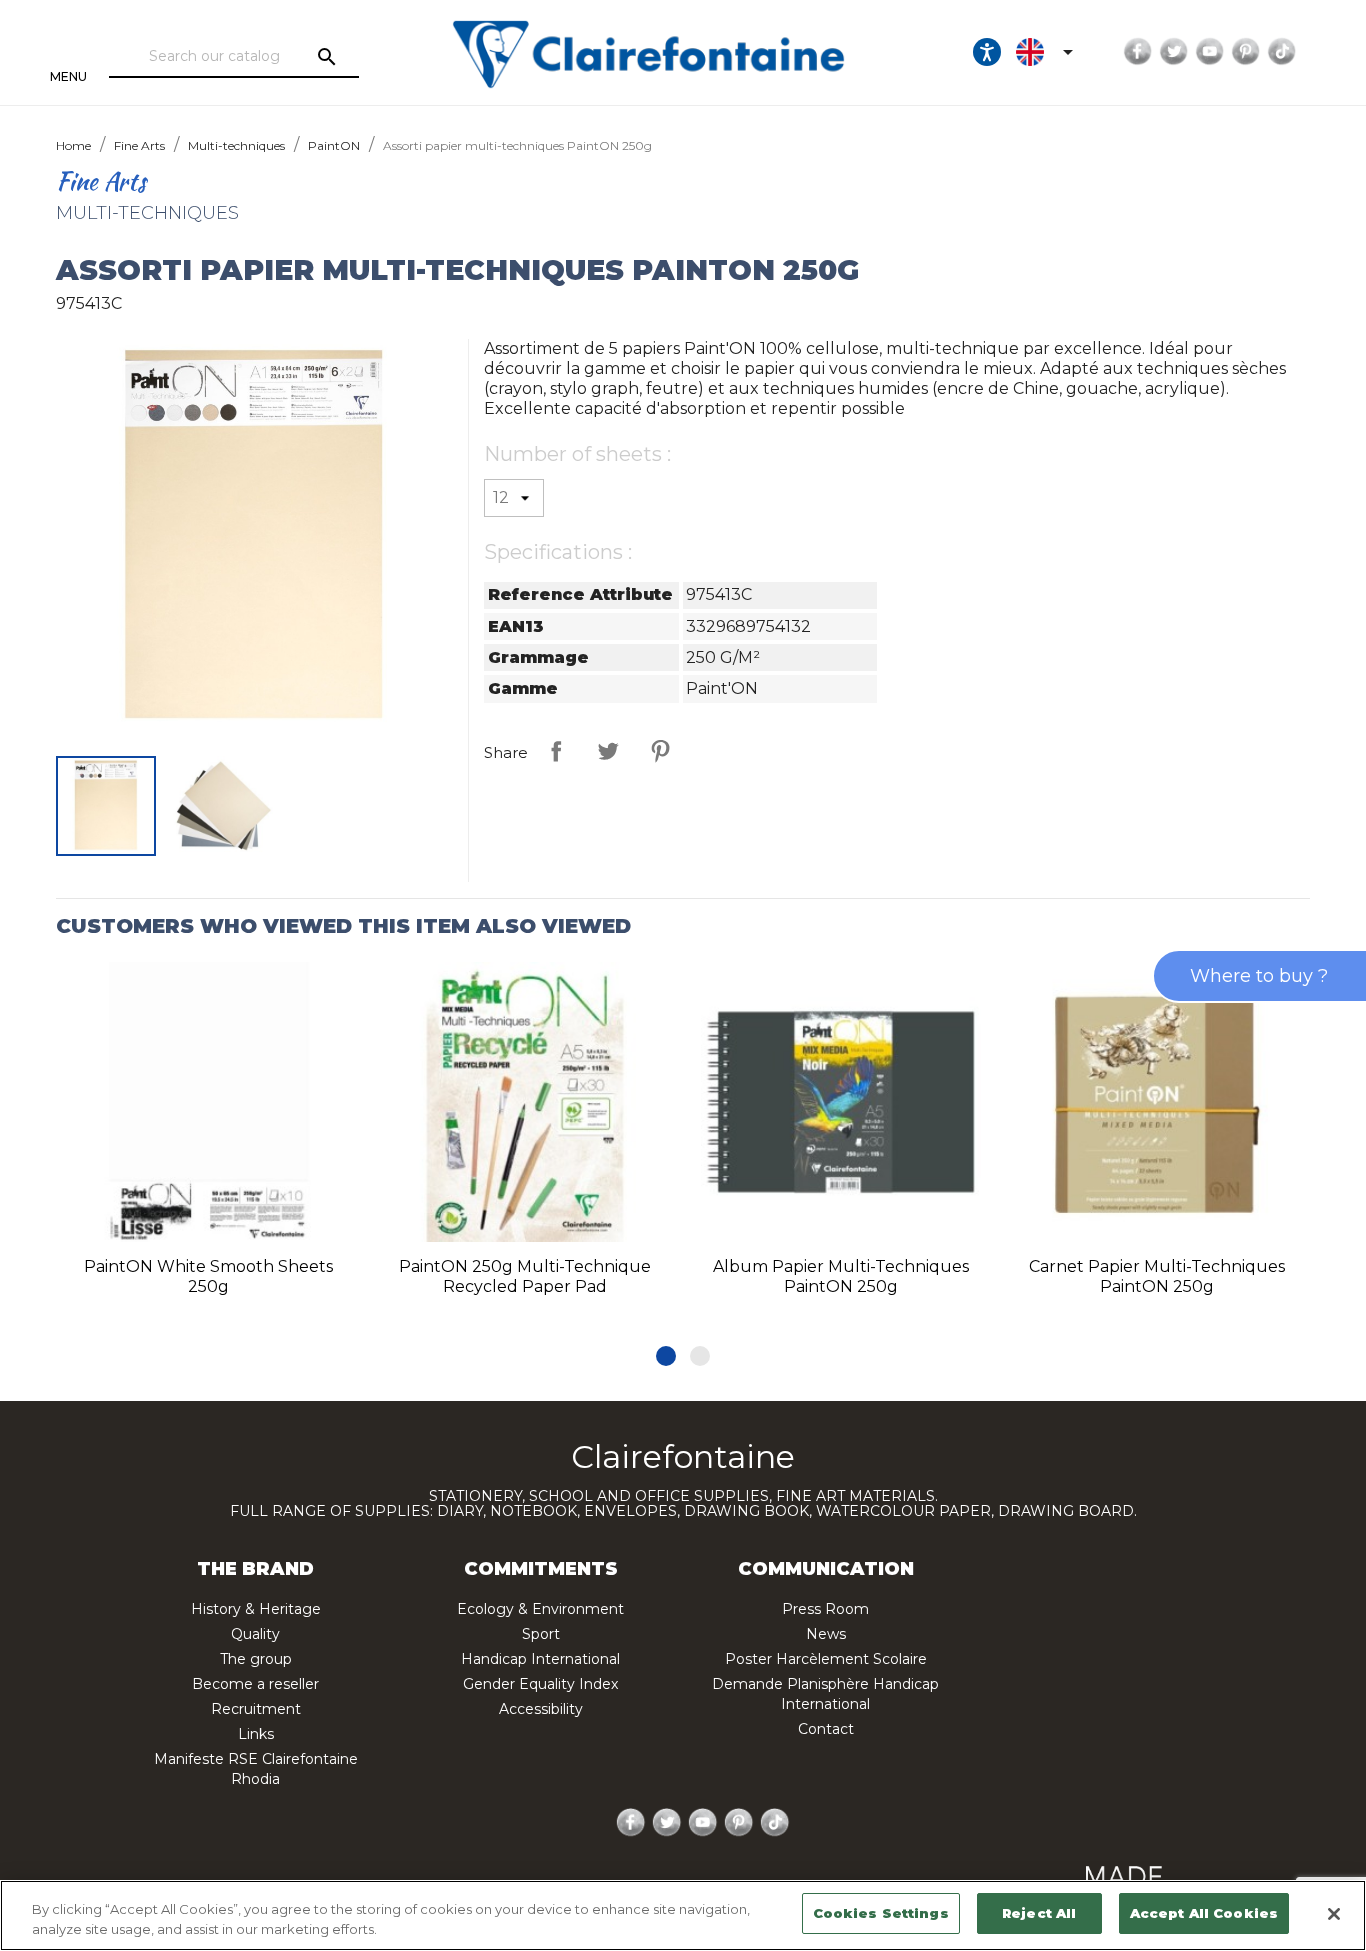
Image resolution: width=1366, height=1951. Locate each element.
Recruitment (256, 1709)
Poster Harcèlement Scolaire (826, 1659)
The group (256, 1659)
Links (256, 1734)
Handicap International (540, 1659)
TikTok (1282, 52)
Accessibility (541, 1709)
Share (556, 751)
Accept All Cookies (1204, 1913)
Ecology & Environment (540, 1609)
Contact (826, 1729)
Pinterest (1246, 52)
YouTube (1210, 52)
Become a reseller (255, 1684)
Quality (255, 1634)
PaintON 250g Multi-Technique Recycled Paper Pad (525, 1276)
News (826, 1634)
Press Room (825, 1609)
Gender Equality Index (540, 1684)
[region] (683, 1915)
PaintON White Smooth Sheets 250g (208, 1276)
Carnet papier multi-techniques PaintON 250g (1157, 1276)
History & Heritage (256, 1609)
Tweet (608, 751)
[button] (666, 1356)
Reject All (1039, 1913)
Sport (541, 1634)
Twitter (1174, 52)
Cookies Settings (881, 1913)
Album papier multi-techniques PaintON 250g (841, 1276)
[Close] (1334, 1914)
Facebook (1138, 52)
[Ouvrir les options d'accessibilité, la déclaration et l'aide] (987, 52)
